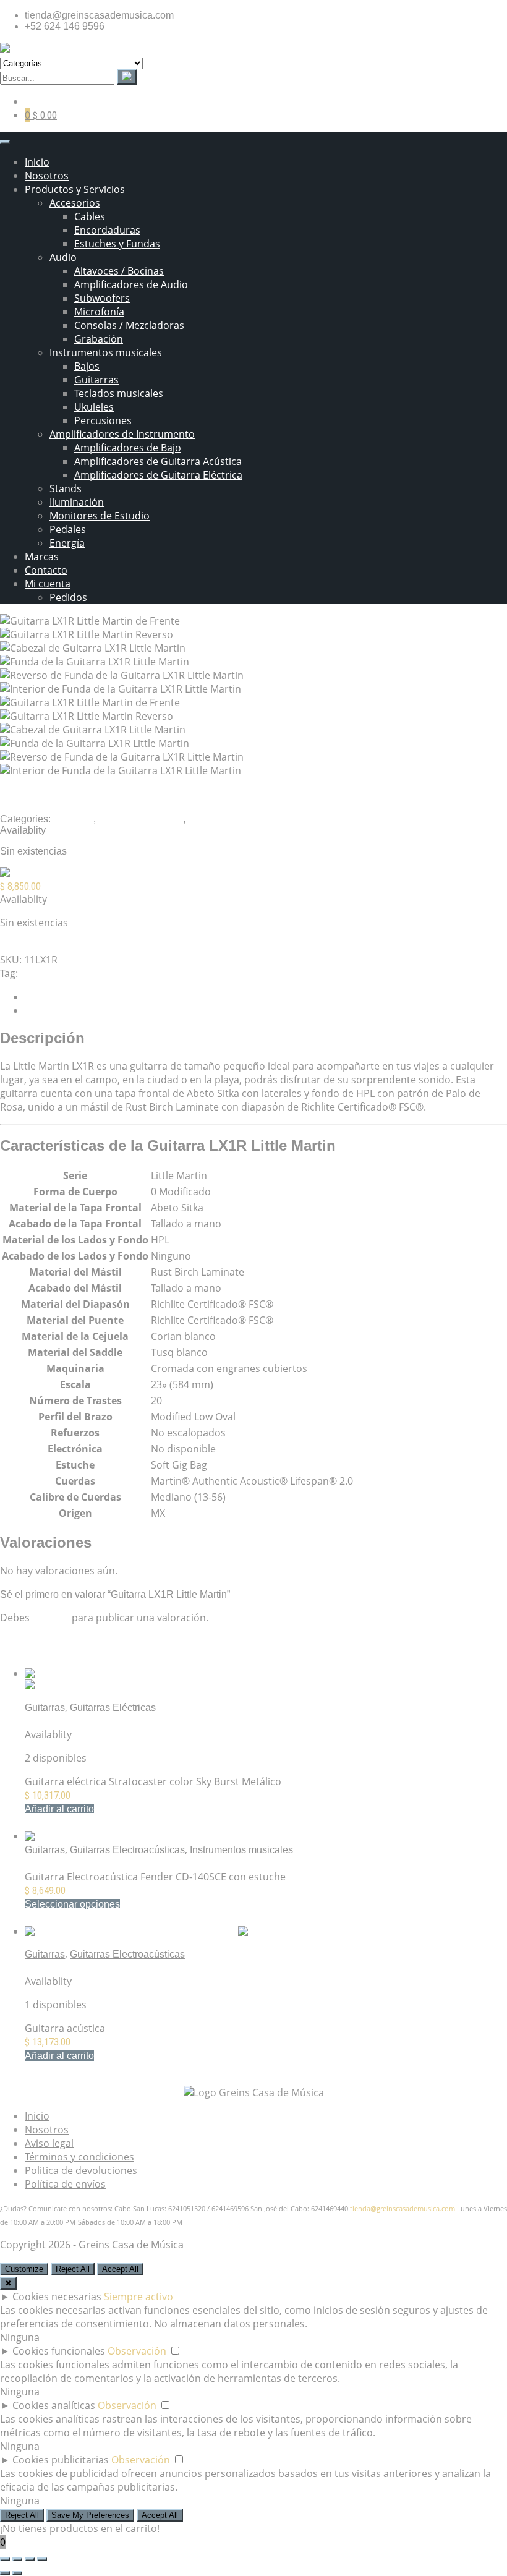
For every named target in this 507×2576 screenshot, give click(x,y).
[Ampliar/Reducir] (5, 2559)
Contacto (46, 570)
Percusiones (103, 420)
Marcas (42, 557)
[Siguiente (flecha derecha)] (17, 2573)
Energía (67, 543)
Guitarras (96, 380)
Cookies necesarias (57, 2297)
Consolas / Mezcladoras (129, 325)
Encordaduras (107, 230)
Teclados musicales (119, 393)
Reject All (73, 2269)
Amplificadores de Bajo (128, 448)
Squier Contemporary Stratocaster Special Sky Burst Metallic (158, 1721)
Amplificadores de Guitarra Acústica (158, 461)
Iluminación (77, 502)
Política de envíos (65, 2184)
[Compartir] (30, 2559)
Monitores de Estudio (100, 516)
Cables (90, 216)
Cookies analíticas (54, 2405)
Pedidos (68, 597)
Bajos (87, 366)
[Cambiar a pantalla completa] (17, 2559)
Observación (137, 2351)
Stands (66, 488)
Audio (63, 257)
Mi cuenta (48, 584)
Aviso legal (49, 2143)
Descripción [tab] (51, 997)
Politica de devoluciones (81, 2170)
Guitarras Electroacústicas (127, 1850)
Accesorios (75, 203)
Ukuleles (94, 407)
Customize (24, 2269)
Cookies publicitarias (61, 2460)
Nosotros (47, 176)
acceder (51, 1618)
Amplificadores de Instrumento (122, 434)
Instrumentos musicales (106, 352)
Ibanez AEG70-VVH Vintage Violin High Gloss (126, 1968)
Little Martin (49, 973)
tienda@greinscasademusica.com (403, 2209)
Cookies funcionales (59, 2351)
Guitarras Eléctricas (113, 1708)
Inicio (37, 162)
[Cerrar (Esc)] (42, 2559)
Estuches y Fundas (117, 244)
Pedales (68, 529)
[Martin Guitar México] (64, 874)
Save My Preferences (90, 2515)
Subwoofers (102, 298)
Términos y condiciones (79, 2157)
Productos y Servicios (75, 189)
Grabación (99, 339)
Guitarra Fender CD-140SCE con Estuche (117, 1863)
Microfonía (99, 312)
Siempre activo (138, 2297)
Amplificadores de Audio (131, 284)
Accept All (120, 2269)
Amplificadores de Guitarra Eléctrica (158, 475)
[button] (59, 1809)
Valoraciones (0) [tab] (61, 1011)
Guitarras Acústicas (141, 819)
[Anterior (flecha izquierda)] (5, 2573)
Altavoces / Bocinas (119, 271)
